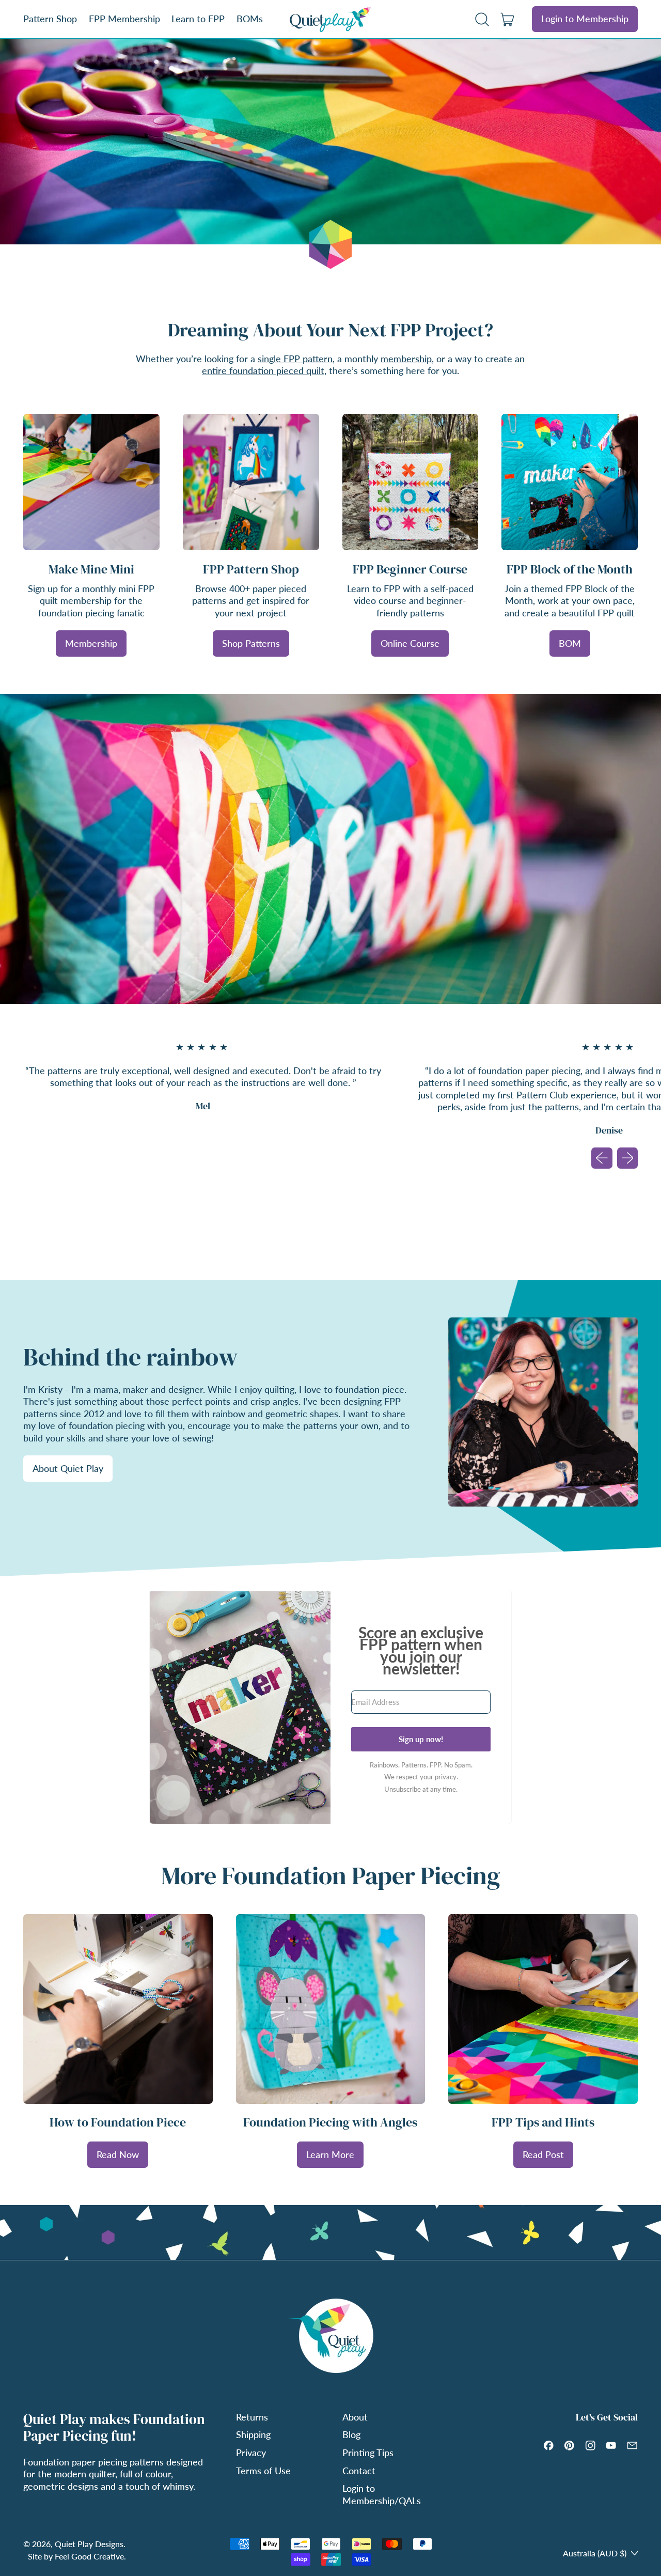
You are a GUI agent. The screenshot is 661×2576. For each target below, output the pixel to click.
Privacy (251, 2453)
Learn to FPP (198, 19)
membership (406, 359)
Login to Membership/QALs (382, 2494)
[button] (482, 19)
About (355, 2417)
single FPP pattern (295, 359)
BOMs (250, 19)
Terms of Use (263, 2471)
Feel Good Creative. (90, 2556)
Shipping (253, 2434)
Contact (359, 2471)
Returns (252, 2417)
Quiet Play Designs (89, 2544)
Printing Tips (368, 2453)
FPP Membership (124, 19)
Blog (351, 2434)
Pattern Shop (50, 19)
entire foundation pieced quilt (263, 370)
